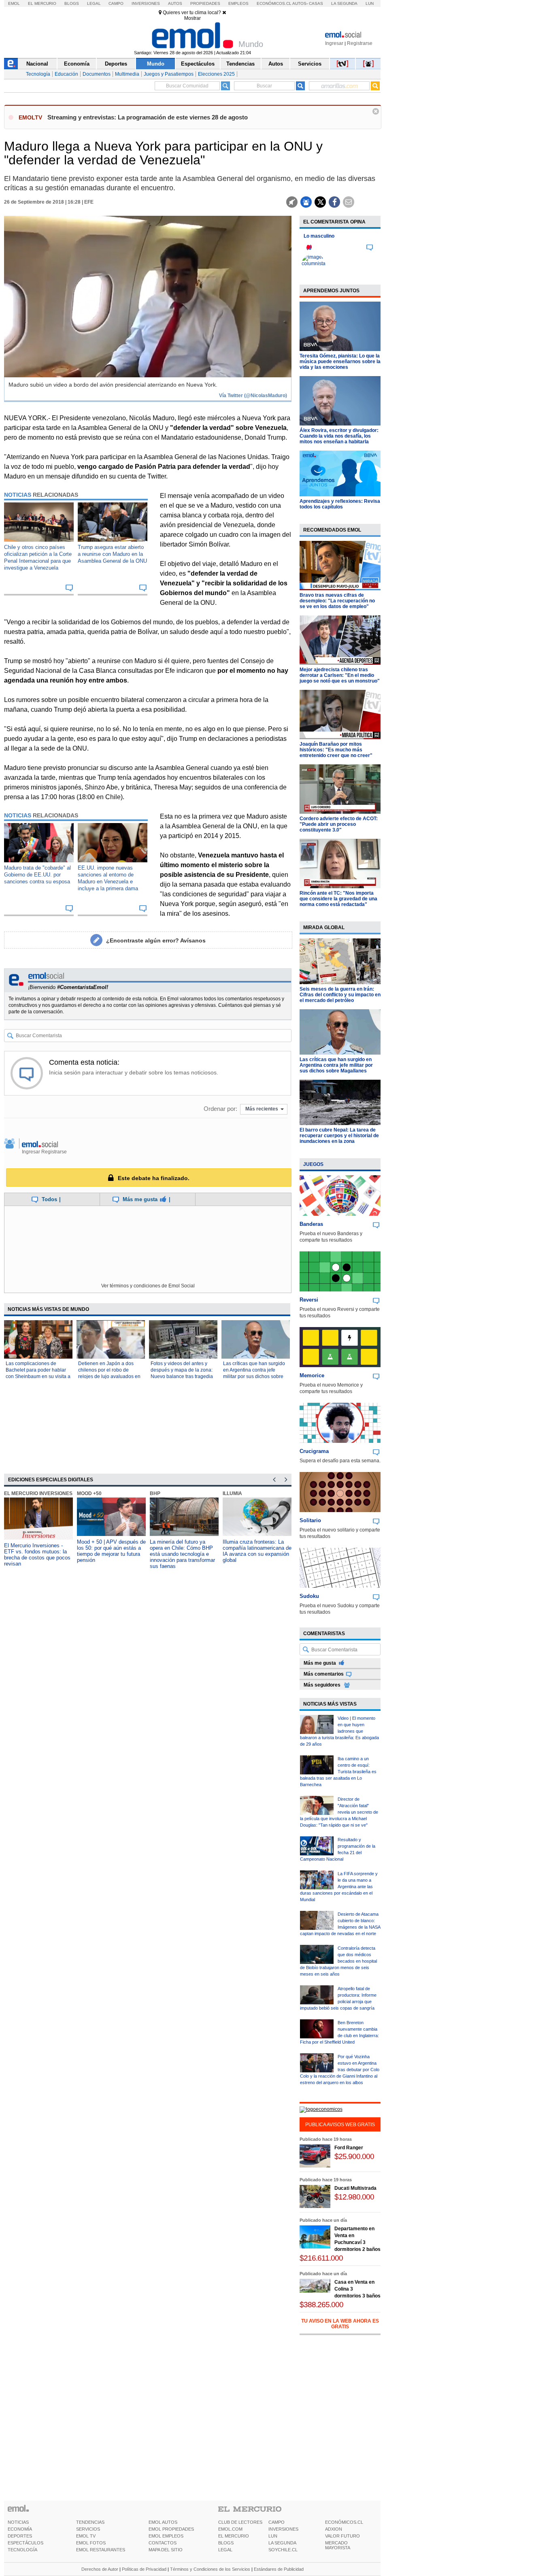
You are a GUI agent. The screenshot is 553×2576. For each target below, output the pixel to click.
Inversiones (146, 3)
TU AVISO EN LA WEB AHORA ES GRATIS (340, 2324)
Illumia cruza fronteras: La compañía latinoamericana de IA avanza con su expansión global (257, 1551)
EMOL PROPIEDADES (171, 2529)
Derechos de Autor (100, 2569)
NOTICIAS (18, 2522)
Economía (77, 64)
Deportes (116, 64)
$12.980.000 (354, 2197)
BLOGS (226, 2543)
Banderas (311, 1224)
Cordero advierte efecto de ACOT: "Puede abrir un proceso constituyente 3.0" (339, 824)
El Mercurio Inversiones (38, 1493)
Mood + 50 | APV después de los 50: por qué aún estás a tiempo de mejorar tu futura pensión (111, 1551)
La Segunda (344, 3)
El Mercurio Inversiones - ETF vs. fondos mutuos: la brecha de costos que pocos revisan (37, 1555)
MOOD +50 (89, 1493)
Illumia (232, 1493)
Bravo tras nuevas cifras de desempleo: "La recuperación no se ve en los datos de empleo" (337, 601)
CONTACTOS (163, 2543)
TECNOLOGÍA (22, 2550)
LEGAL (225, 2550)
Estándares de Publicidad (279, 2569)
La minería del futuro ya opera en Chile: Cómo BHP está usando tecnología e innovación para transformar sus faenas (182, 1554)
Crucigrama (314, 1451)
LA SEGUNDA (282, 2543)
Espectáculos (198, 64)
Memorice (312, 1375)
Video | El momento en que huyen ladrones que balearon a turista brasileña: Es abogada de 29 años (339, 1731)
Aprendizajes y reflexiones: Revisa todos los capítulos (340, 504)
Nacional (37, 64)
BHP (155, 1493)
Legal (94, 3)
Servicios (310, 64)
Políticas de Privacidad (144, 2569)
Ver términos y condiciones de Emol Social (148, 1286)
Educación (66, 74)
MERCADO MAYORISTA (338, 2545)
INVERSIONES (283, 2529)
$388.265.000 (321, 2305)
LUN (273, 2536)
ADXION (334, 2529)
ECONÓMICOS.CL (344, 2522)
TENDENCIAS (90, 2522)
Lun (370, 3)
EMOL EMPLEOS (166, 2536)
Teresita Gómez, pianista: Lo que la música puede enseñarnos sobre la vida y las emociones (340, 362)
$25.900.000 (354, 2156)
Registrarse (360, 43)
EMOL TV (86, 2536)
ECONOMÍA (20, 2529)
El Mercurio (42, 3)
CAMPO (276, 2522)
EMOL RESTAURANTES (101, 2550)
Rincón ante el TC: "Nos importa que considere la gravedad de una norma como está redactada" (338, 899)
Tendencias (240, 64)
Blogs (72, 3)
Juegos (313, 1164)
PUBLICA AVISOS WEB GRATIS (340, 2125)
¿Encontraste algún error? (156, 940)
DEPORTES (20, 2536)
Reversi (309, 1300)
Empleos (238, 3)
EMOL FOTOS (91, 2543)
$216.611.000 (321, 2258)
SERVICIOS (88, 2529)
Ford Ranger (349, 2148)
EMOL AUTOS (163, 2522)
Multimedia (127, 74)
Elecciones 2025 (216, 74)
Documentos (97, 74)
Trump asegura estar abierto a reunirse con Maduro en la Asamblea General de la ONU (112, 554)
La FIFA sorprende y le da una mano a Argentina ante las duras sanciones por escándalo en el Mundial (339, 1887)
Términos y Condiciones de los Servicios (210, 2569)
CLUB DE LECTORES (240, 2522)
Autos (175, 3)
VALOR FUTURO (342, 2536)
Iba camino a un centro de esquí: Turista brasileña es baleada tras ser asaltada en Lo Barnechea (338, 1772)
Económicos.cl (274, 3)
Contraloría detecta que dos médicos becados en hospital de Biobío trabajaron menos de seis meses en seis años (338, 1961)
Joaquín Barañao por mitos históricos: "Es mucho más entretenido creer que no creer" (336, 750)
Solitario (310, 1520)
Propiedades (205, 3)
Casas (316, 3)
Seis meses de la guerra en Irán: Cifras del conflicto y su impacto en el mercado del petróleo (340, 995)
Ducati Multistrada (355, 2188)
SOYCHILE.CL (283, 2550)
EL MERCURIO (234, 2536)
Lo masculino (319, 236)
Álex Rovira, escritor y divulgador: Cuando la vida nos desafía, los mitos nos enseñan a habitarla (339, 436)
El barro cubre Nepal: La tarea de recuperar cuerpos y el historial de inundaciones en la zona (339, 1136)
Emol (14, 3)
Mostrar (192, 18)
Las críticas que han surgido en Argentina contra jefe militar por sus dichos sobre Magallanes (336, 1065)
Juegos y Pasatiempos (169, 74)
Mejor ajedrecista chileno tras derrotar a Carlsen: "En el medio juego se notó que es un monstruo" (340, 675)
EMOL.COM (230, 2529)
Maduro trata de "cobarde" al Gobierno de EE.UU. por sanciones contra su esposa (37, 875)
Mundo (156, 64)
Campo (116, 3)
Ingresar (334, 43)
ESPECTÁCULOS (26, 2543)
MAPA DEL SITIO (166, 2550)
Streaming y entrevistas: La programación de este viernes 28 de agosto (148, 117)
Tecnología (38, 74)
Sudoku (309, 1596)
